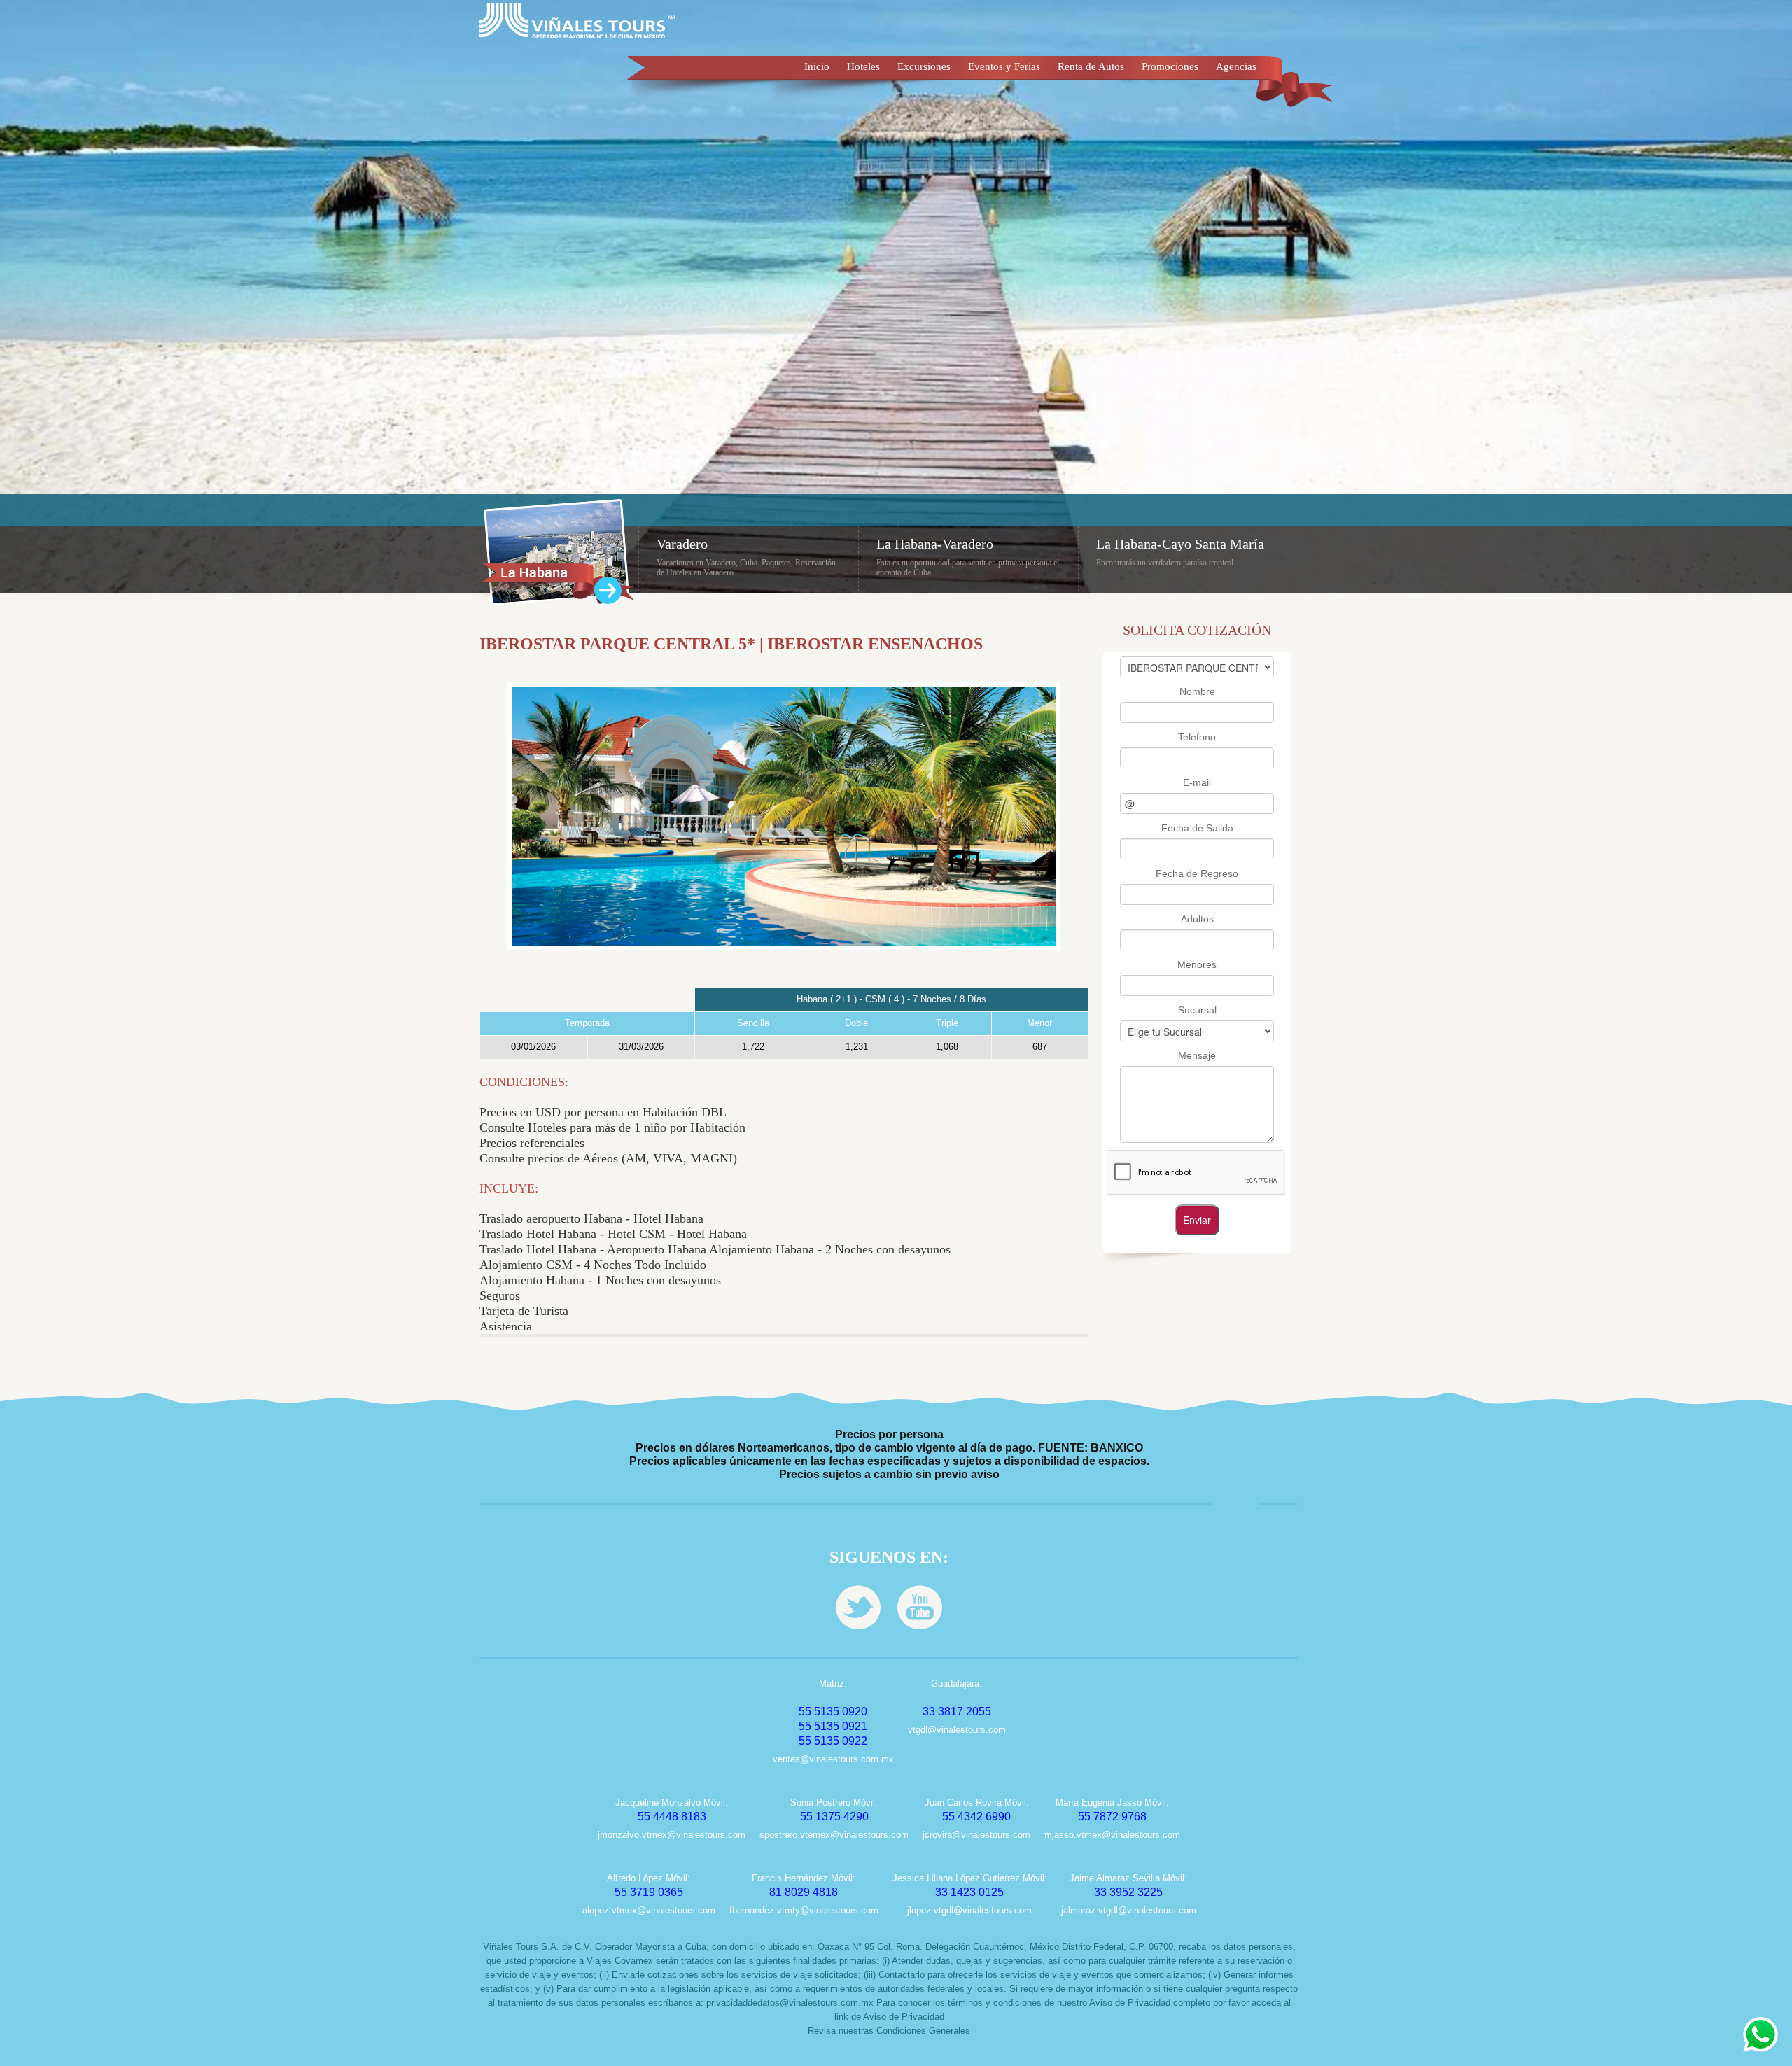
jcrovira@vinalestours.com (976, 1835)
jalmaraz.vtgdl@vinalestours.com (1129, 1910)
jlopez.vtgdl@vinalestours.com (969, 1910)
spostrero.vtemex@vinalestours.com (834, 1835)
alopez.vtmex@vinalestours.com (649, 1910)
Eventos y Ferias (1004, 66)
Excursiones (924, 66)
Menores (1197, 964)
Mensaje (1197, 1055)
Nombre (1197, 691)
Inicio (817, 66)
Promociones (1170, 66)
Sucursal (1197, 1010)
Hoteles (863, 66)
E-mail (1197, 782)
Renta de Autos (1091, 66)
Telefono (1197, 737)
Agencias (1236, 66)
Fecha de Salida (1197, 828)
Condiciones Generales (923, 2031)
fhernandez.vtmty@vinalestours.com (804, 1910)
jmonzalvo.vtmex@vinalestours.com (672, 1835)
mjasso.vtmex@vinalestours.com (1112, 1835)
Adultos (1197, 919)
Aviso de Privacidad (904, 2017)
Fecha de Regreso (1197, 873)
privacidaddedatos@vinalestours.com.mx (790, 2003)
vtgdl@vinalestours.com (957, 1730)
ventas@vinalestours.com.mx (833, 1759)
